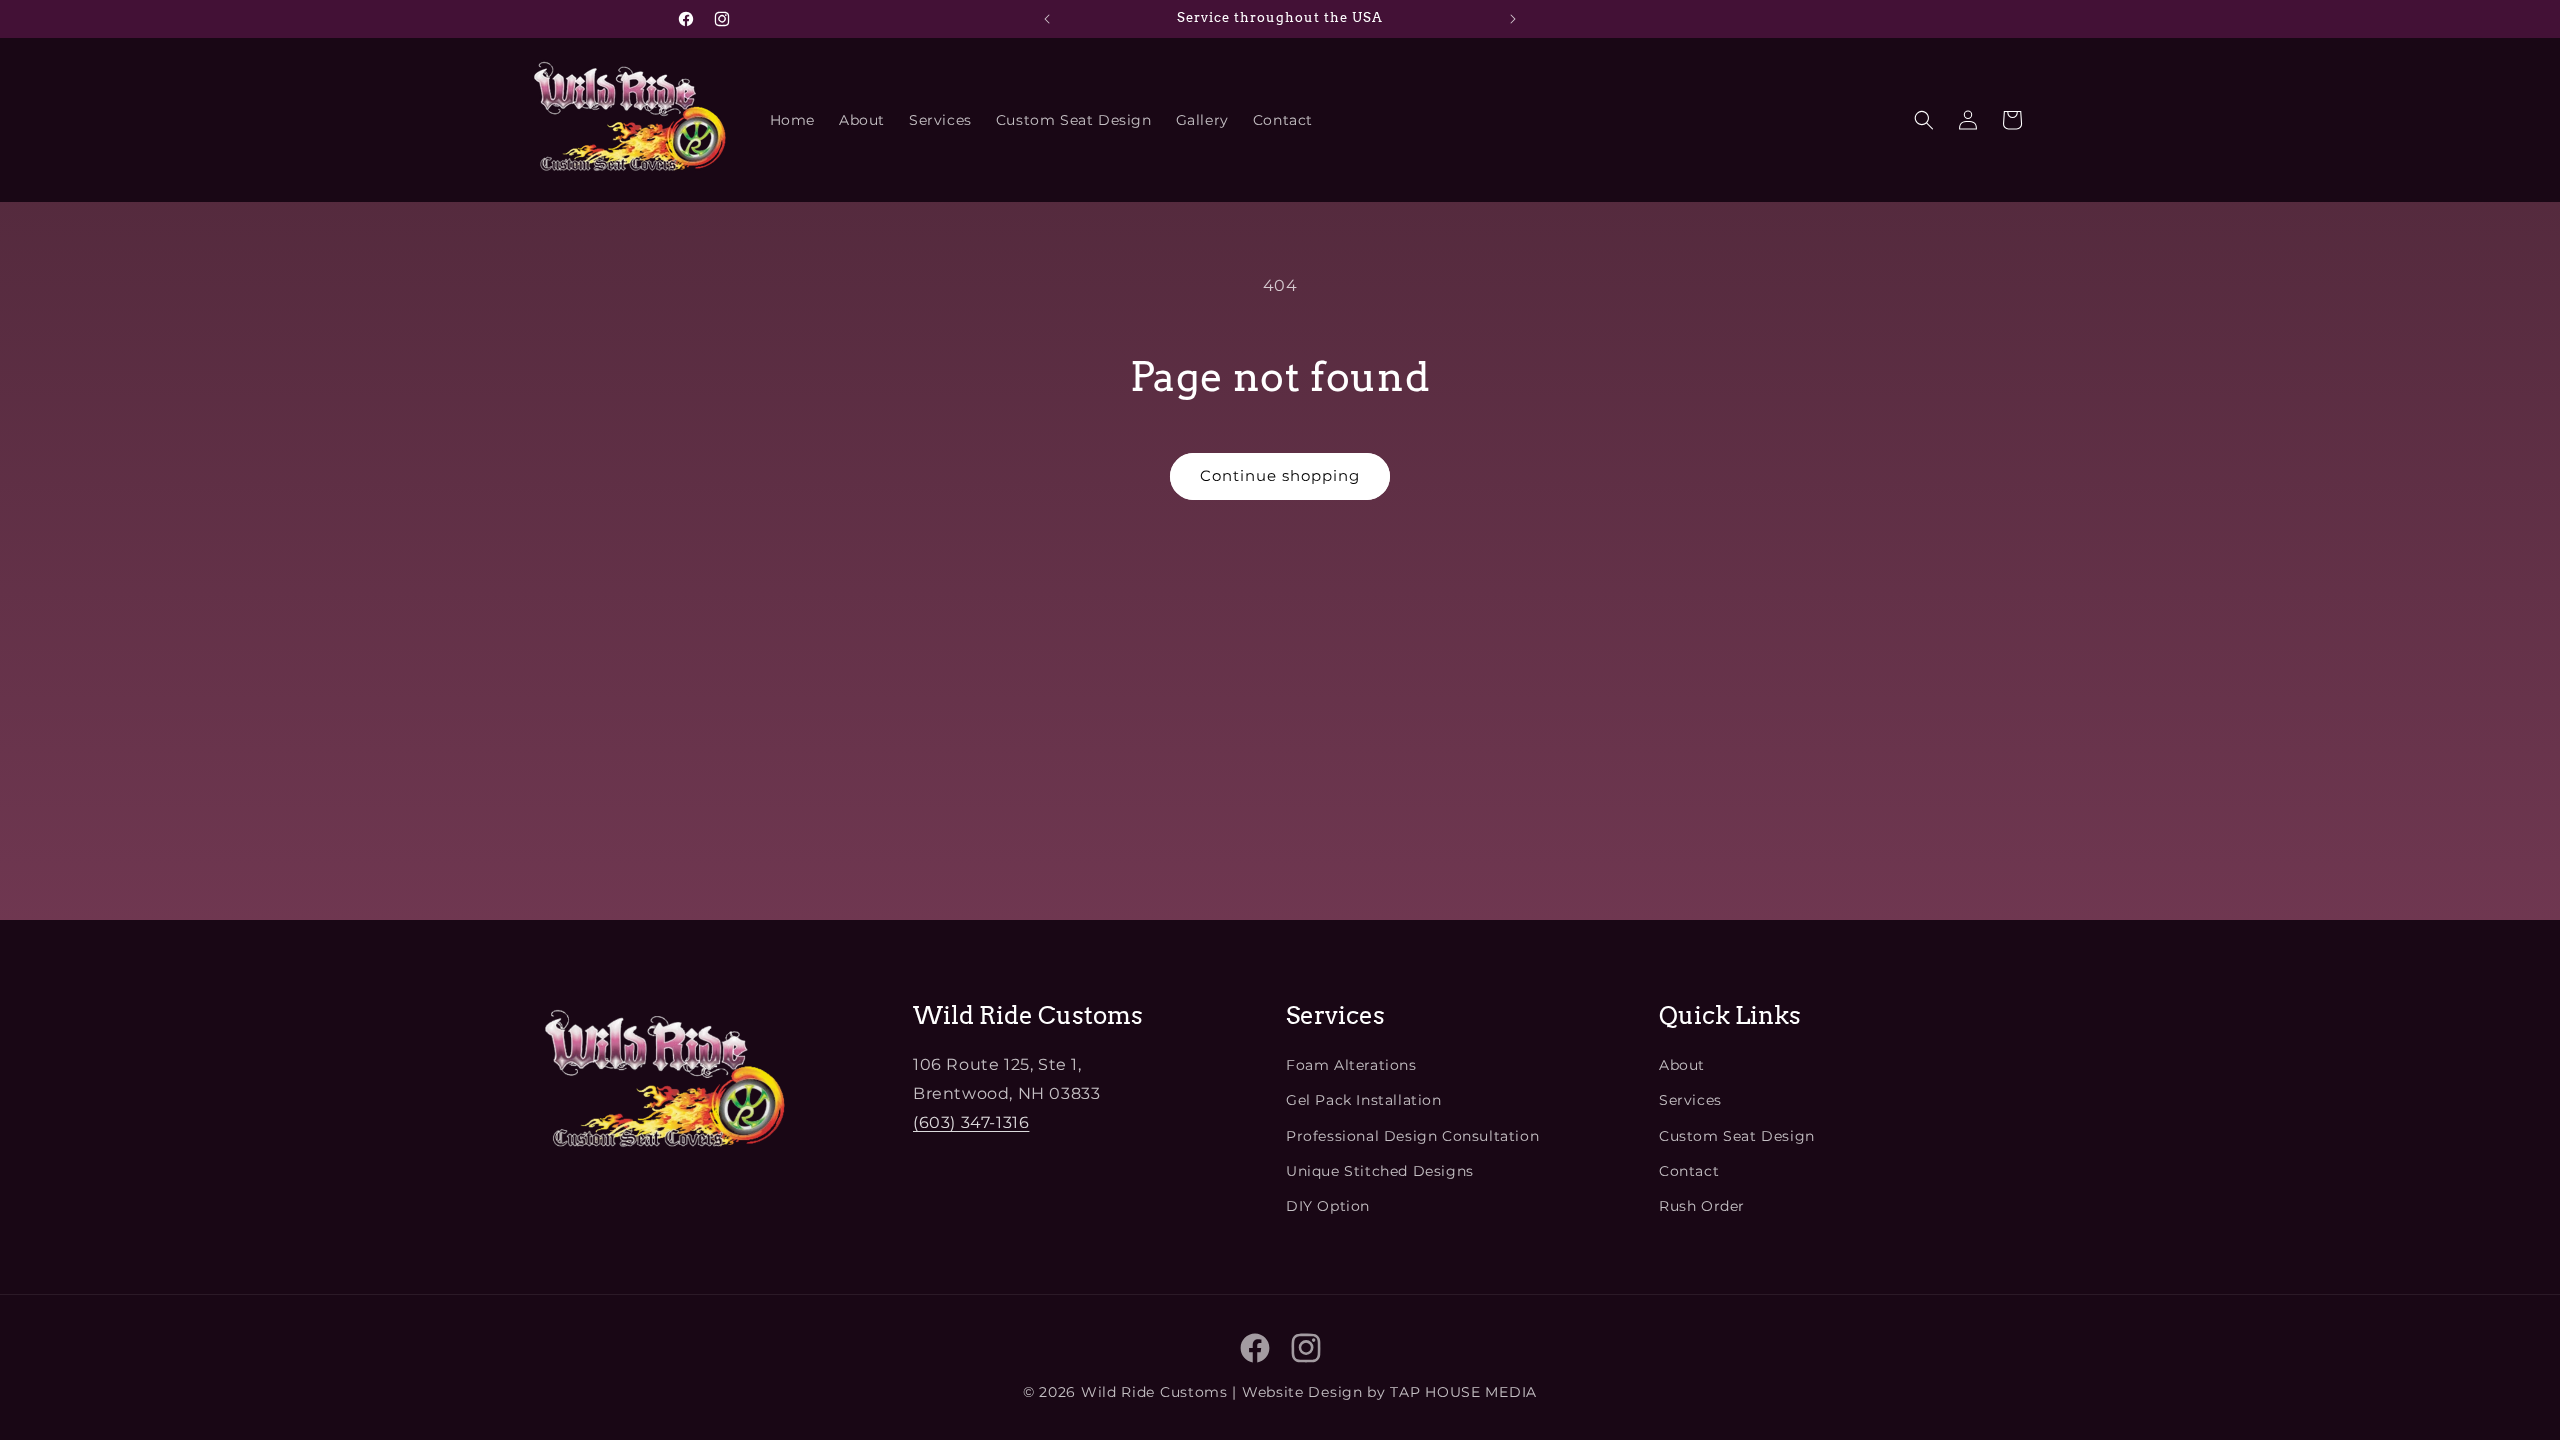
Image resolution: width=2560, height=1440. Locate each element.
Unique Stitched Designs (1380, 1171)
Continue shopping (1280, 475)
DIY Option (1328, 1206)
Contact (1689, 1171)
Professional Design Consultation (1412, 1136)
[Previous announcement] (1047, 19)
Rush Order (1702, 1206)
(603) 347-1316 (971, 1122)
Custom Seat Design (1737, 1136)
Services (1690, 1100)
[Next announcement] (1513, 19)
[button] (1924, 120)
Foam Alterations (1351, 1065)
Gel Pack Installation (1364, 1100)
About (1682, 1065)
